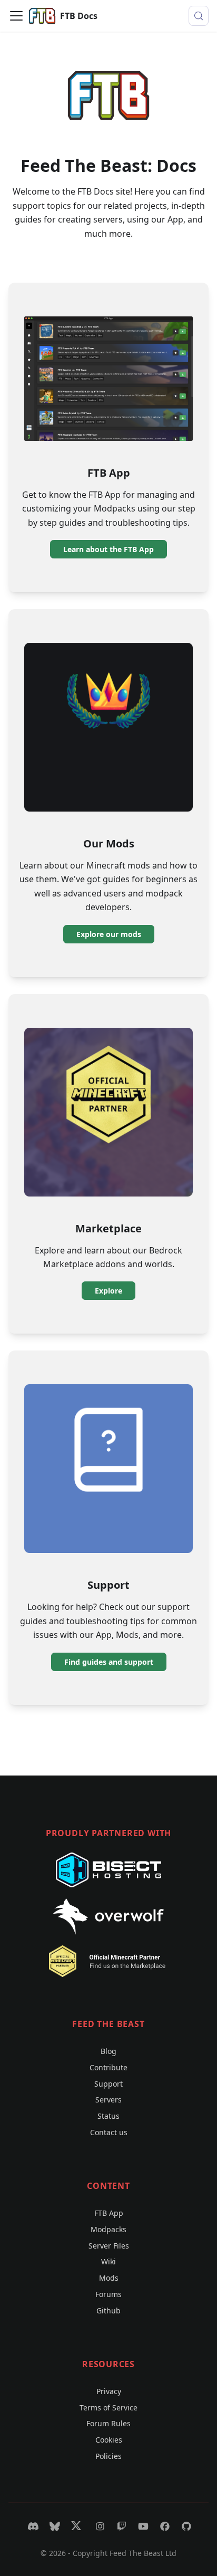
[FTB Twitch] (120, 2526)
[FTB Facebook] (164, 2526)
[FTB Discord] (32, 2526)
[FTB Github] (185, 2526)
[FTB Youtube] (142, 2526)
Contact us (109, 2132)
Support (108, 2084)
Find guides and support (109, 1662)
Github (108, 2310)
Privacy (109, 2391)
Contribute (108, 2067)
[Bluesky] (53, 2526)
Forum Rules (108, 2423)
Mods (109, 2278)
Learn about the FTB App (108, 549)
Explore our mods (109, 934)
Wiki (108, 2261)
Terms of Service (108, 2408)
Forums (108, 2294)
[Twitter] (76, 2526)
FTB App (109, 2213)
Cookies (109, 2440)
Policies (108, 2456)
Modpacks (108, 2229)
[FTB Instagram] (99, 2526)
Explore (108, 1291)
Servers (108, 2100)
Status (108, 2116)
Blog (108, 2051)
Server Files (109, 2246)
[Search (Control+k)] (199, 16)
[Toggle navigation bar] (16, 16)
